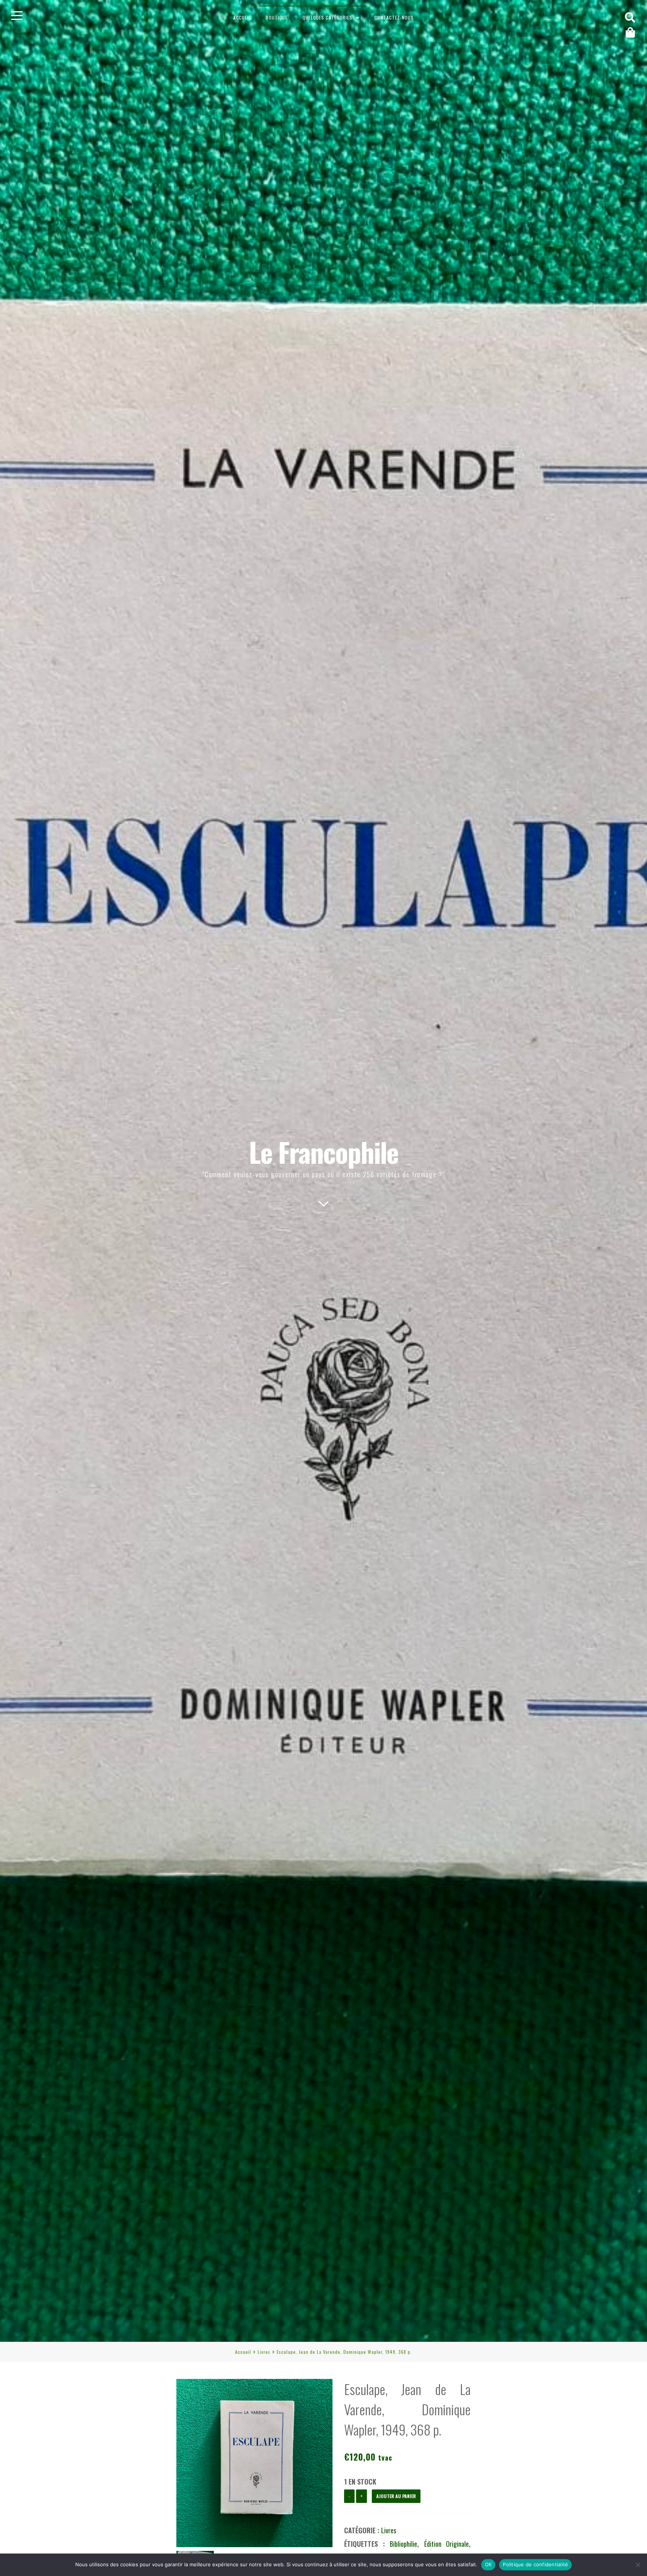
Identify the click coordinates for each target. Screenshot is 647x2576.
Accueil (242, 17)
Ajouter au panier (396, 2496)
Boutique (277, 17)
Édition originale (447, 2544)
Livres (264, 2352)
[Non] (638, 2565)
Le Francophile (324, 1152)
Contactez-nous (394, 17)
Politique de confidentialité (535, 2564)
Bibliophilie (403, 2544)
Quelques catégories (327, 17)
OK (488, 2564)
